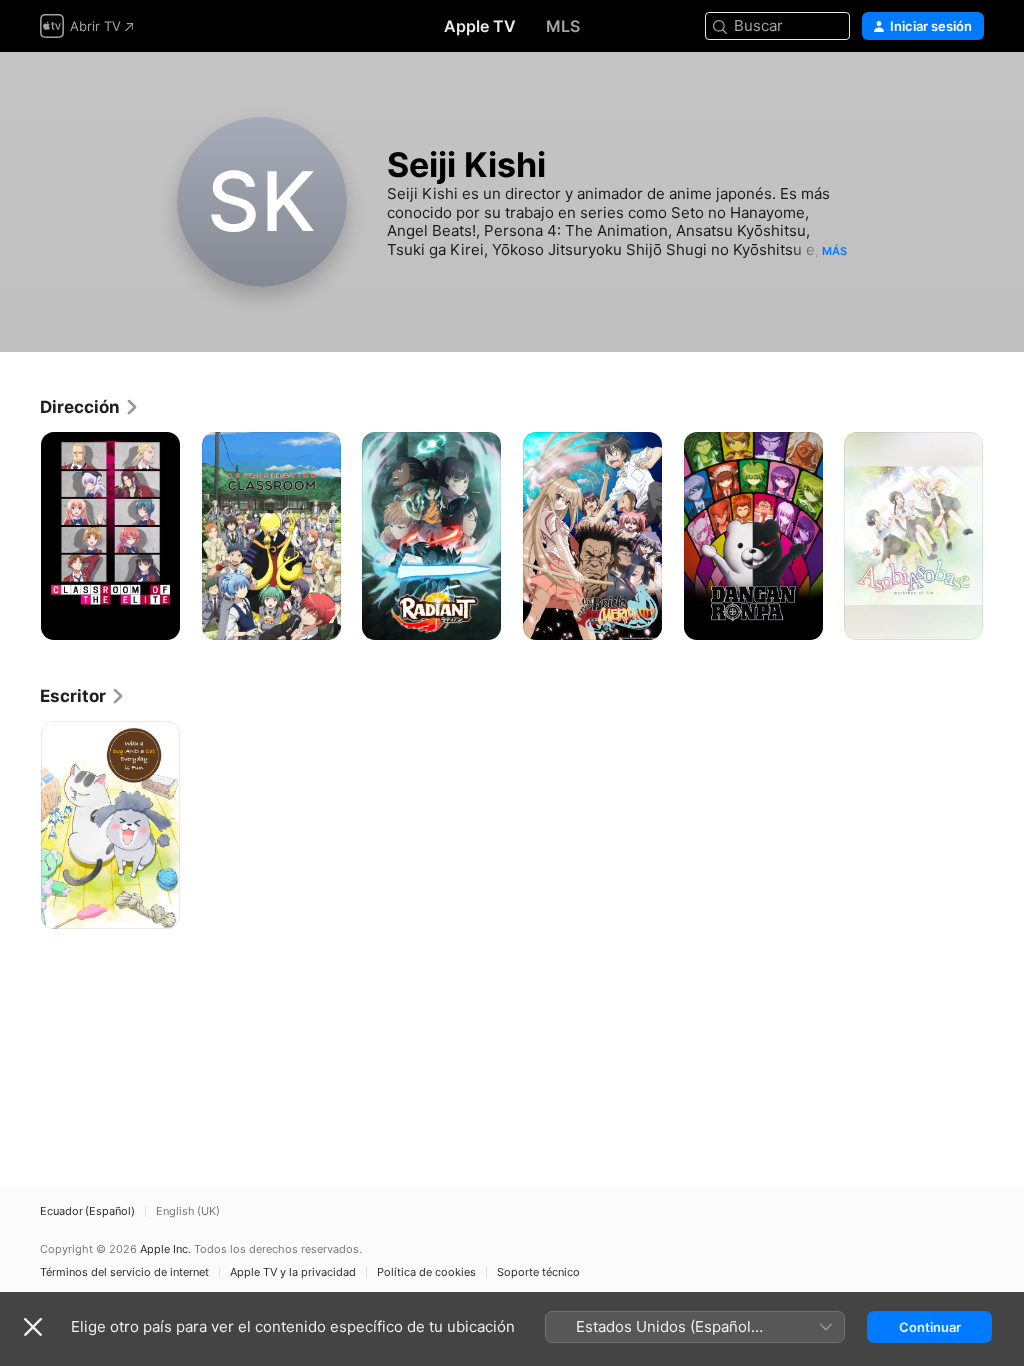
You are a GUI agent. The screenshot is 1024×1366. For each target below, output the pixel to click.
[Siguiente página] (1004, 536)
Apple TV (480, 26)
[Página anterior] (20, 536)
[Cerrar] (33, 1327)
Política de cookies (426, 1272)
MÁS (834, 251)
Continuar (930, 1327)
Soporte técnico (538, 1272)
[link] (90, 407)
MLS (563, 26)
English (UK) (188, 1211)
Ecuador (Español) (87, 1211)
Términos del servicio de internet (124, 1272)
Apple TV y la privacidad (293, 1272)
